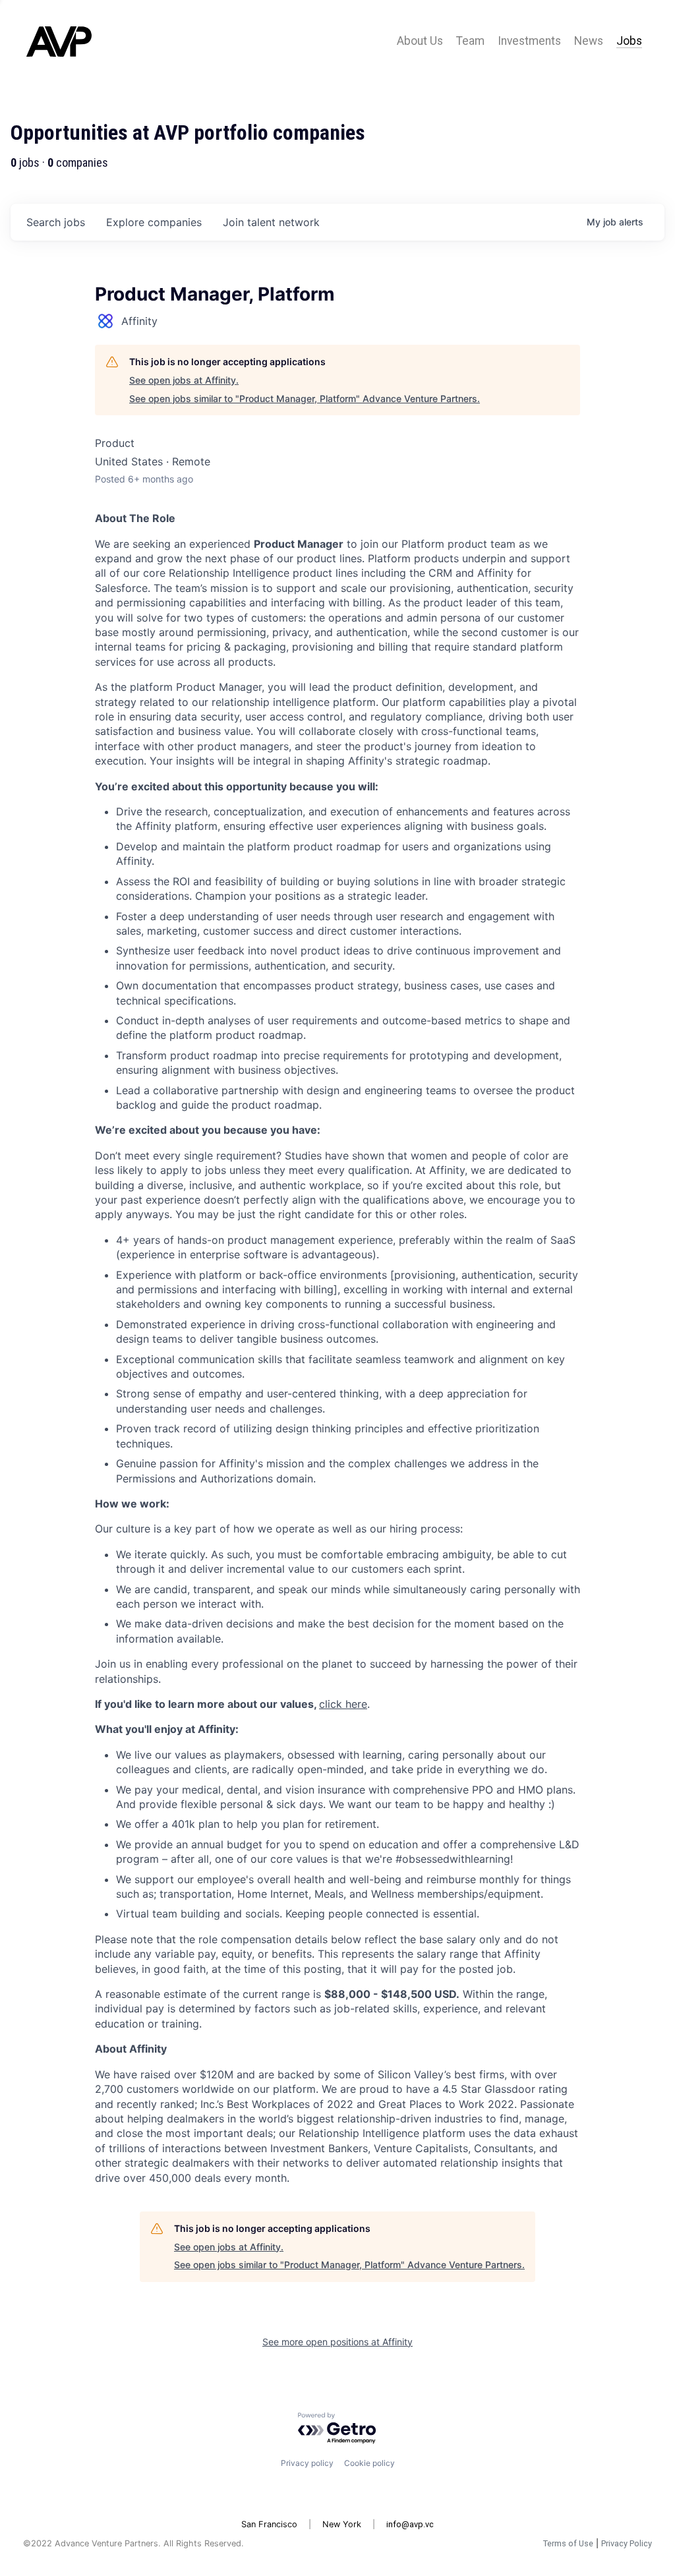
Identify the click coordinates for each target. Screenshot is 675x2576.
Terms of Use (568, 2543)
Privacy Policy (627, 2543)
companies (154, 222)
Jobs (629, 41)
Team (470, 41)
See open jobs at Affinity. (184, 380)
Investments (529, 41)
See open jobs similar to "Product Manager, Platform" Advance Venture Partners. (305, 398)
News (589, 41)
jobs (56, 222)
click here (343, 1704)
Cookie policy (369, 2463)
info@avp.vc (410, 2524)
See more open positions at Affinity (337, 2342)
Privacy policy (307, 2463)
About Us (420, 41)
